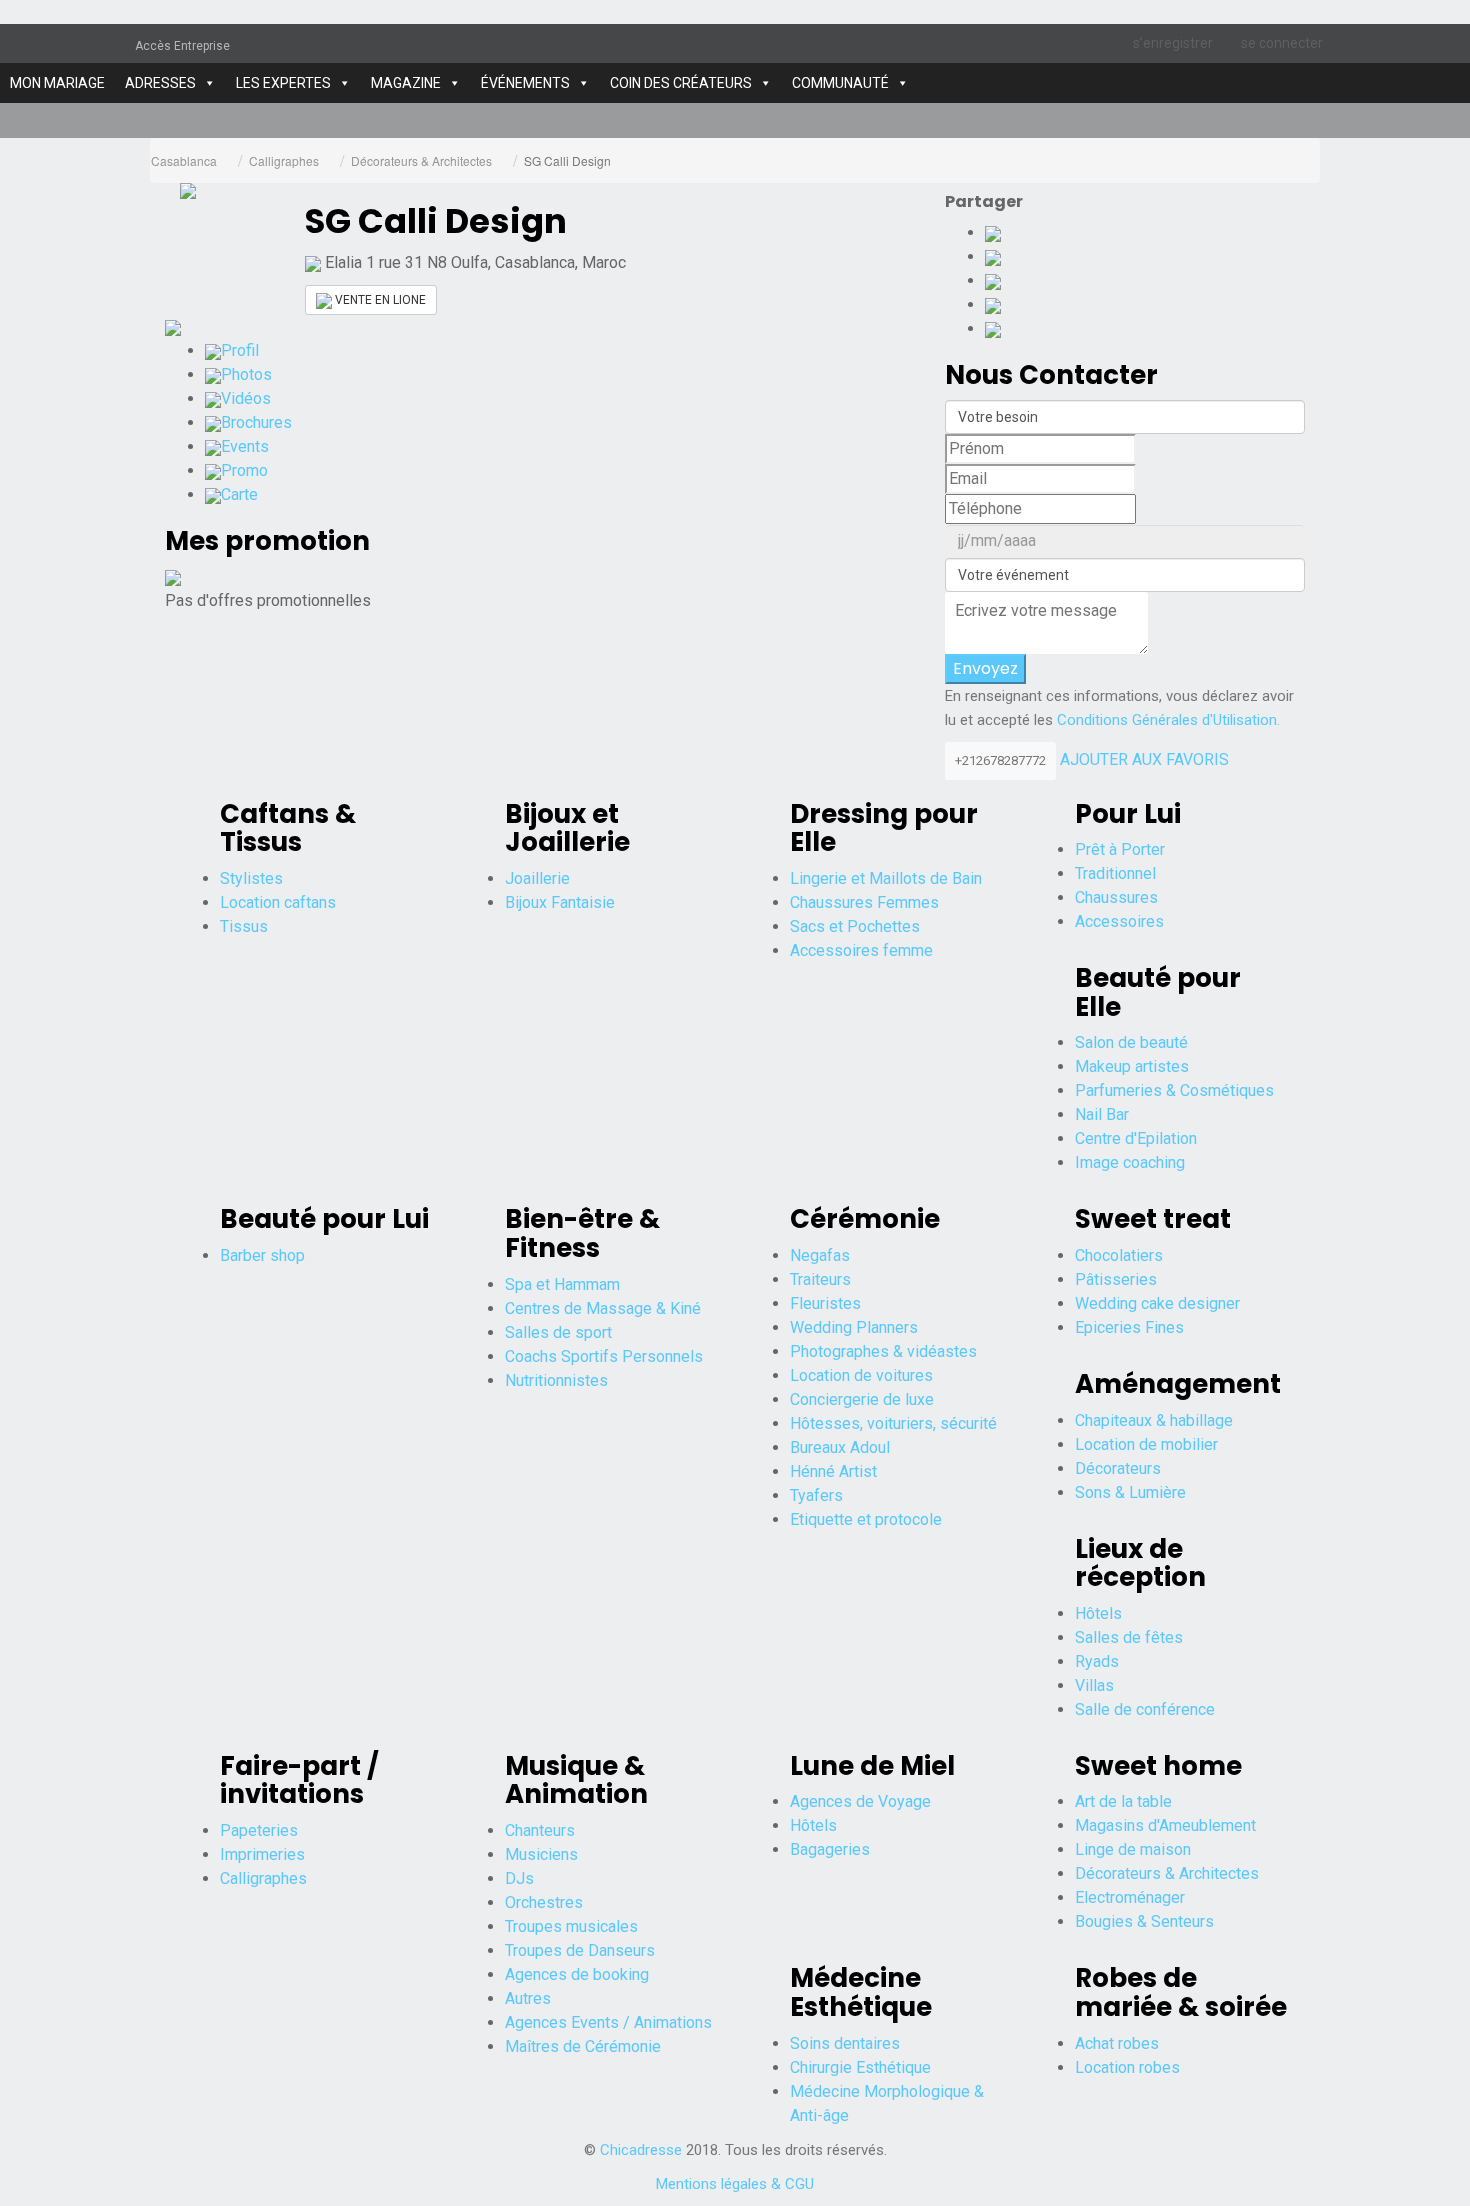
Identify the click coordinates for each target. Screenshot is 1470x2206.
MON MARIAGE (57, 83)
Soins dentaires (845, 2043)
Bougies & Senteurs (1144, 1921)
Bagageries (830, 1849)
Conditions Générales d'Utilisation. (1168, 720)
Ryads (1097, 1661)
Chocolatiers (1119, 1255)
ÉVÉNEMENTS (525, 83)
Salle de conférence (1145, 1709)
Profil (240, 350)
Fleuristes (825, 1303)
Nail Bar (1102, 1114)
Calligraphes (284, 160)
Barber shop (262, 1255)
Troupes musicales (571, 1926)
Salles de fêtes (1129, 1637)
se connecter (1282, 43)
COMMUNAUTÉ (840, 83)
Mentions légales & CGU (735, 2184)
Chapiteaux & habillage (1154, 1420)
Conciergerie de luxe (862, 1399)
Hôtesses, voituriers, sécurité (893, 1423)
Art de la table (1123, 1801)
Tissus (244, 926)
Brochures (256, 422)
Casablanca (184, 160)
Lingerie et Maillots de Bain (886, 878)
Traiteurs (820, 1279)
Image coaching (1130, 1162)
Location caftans (278, 902)
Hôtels (1098, 1613)
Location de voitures (861, 1375)
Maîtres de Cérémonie (583, 2046)
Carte (239, 494)
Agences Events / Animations (608, 2022)
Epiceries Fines (1129, 1327)
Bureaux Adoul (840, 1447)
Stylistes (251, 878)
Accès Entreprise (182, 46)
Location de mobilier (1146, 1444)
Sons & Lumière (1130, 1492)
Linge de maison (1133, 1849)
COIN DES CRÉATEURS (681, 83)
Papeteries (259, 1830)
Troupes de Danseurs (580, 1950)
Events (245, 446)
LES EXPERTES (283, 83)
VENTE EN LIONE (379, 300)
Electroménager (1130, 1897)
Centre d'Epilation (1136, 1138)
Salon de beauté (1131, 1042)
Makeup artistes (1132, 1066)
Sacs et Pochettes (855, 926)
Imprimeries (262, 1854)
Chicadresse (641, 2150)
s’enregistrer (1173, 43)
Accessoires (1119, 921)
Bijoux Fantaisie (560, 902)
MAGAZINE (406, 83)
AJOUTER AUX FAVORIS (1144, 759)
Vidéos (246, 398)
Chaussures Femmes (864, 902)
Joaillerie (537, 878)
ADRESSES (160, 83)
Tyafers (816, 1495)
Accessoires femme (861, 950)
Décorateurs (1118, 1468)
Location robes (1127, 2067)
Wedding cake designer (1157, 1303)
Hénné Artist (833, 1471)
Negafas (820, 1255)
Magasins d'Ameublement (1165, 1825)
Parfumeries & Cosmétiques (1174, 1090)
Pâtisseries (1116, 1279)
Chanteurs (540, 1830)
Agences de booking (577, 1974)
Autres (528, 1998)
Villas (1094, 1685)
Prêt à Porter (1120, 849)
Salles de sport (558, 1332)
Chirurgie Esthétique (860, 2067)
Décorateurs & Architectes (421, 160)
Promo (244, 470)
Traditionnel (1115, 873)
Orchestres (544, 1902)
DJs (519, 1878)
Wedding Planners (854, 1327)
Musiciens (541, 1854)
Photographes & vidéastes (883, 1351)
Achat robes (1117, 2043)
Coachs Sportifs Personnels (604, 1356)
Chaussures (1116, 897)
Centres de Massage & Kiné (603, 1308)
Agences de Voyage (860, 1801)
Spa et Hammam (562, 1284)
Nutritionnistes (556, 1380)
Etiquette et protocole (866, 1519)
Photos (246, 374)
